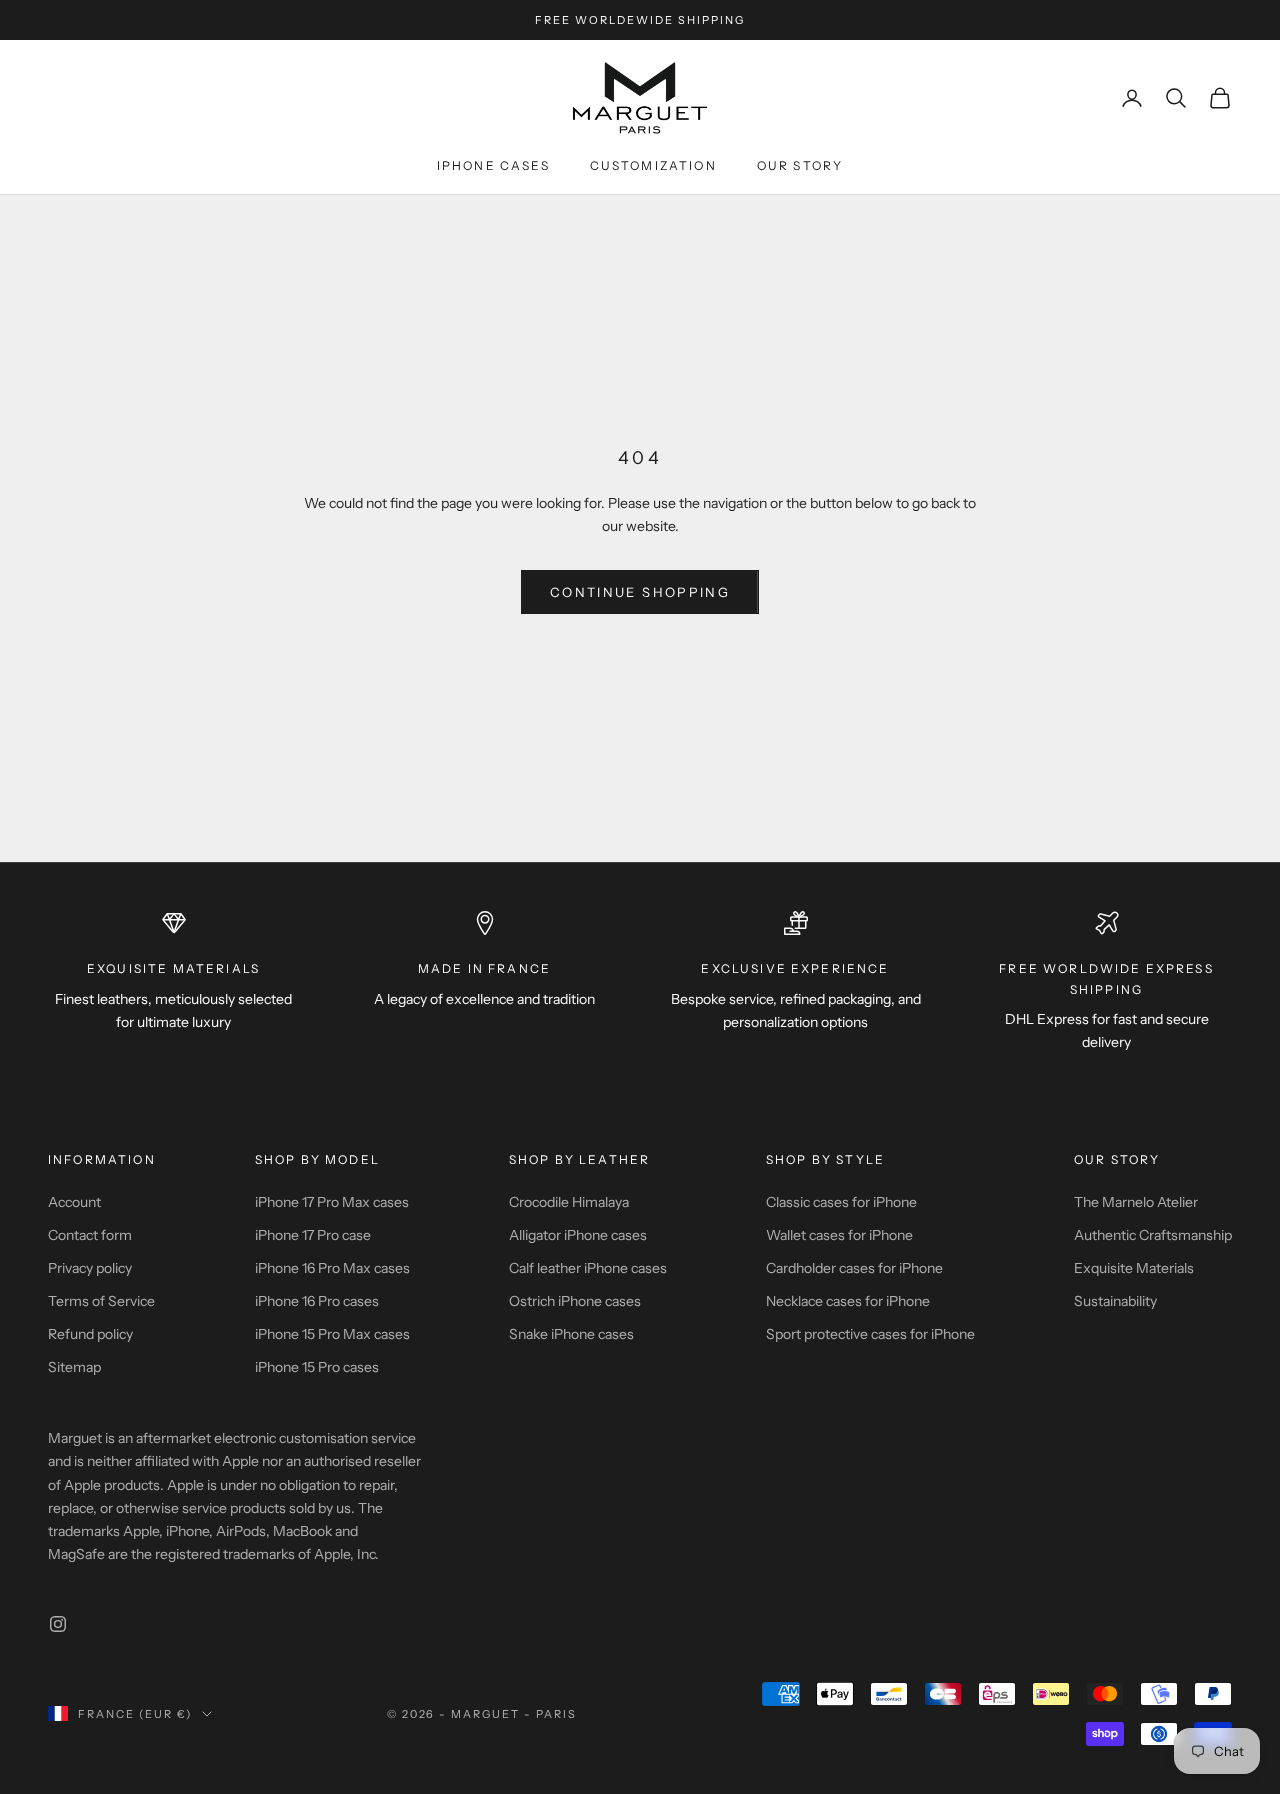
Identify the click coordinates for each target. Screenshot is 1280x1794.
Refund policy (90, 1334)
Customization (653, 165)
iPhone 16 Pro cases (317, 1301)
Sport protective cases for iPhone (870, 1334)
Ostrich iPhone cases (575, 1301)
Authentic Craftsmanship (1153, 1235)
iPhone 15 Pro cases (317, 1367)
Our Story (800, 165)
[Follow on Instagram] (58, 1624)
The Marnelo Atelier (1136, 1202)
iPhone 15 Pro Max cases (332, 1334)
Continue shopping (640, 592)
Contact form (90, 1235)
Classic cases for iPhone (841, 1202)
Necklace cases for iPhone (848, 1301)
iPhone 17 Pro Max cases (332, 1202)
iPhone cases (493, 165)
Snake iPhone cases (571, 1334)
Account (74, 1202)
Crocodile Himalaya (569, 1202)
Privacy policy (90, 1268)
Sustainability (1115, 1301)
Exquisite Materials (1134, 1268)
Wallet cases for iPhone (839, 1235)
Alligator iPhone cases (578, 1235)
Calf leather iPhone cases (588, 1268)
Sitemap (74, 1367)
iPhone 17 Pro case (313, 1235)
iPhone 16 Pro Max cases (332, 1268)
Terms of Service (101, 1301)
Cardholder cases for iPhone (854, 1268)
